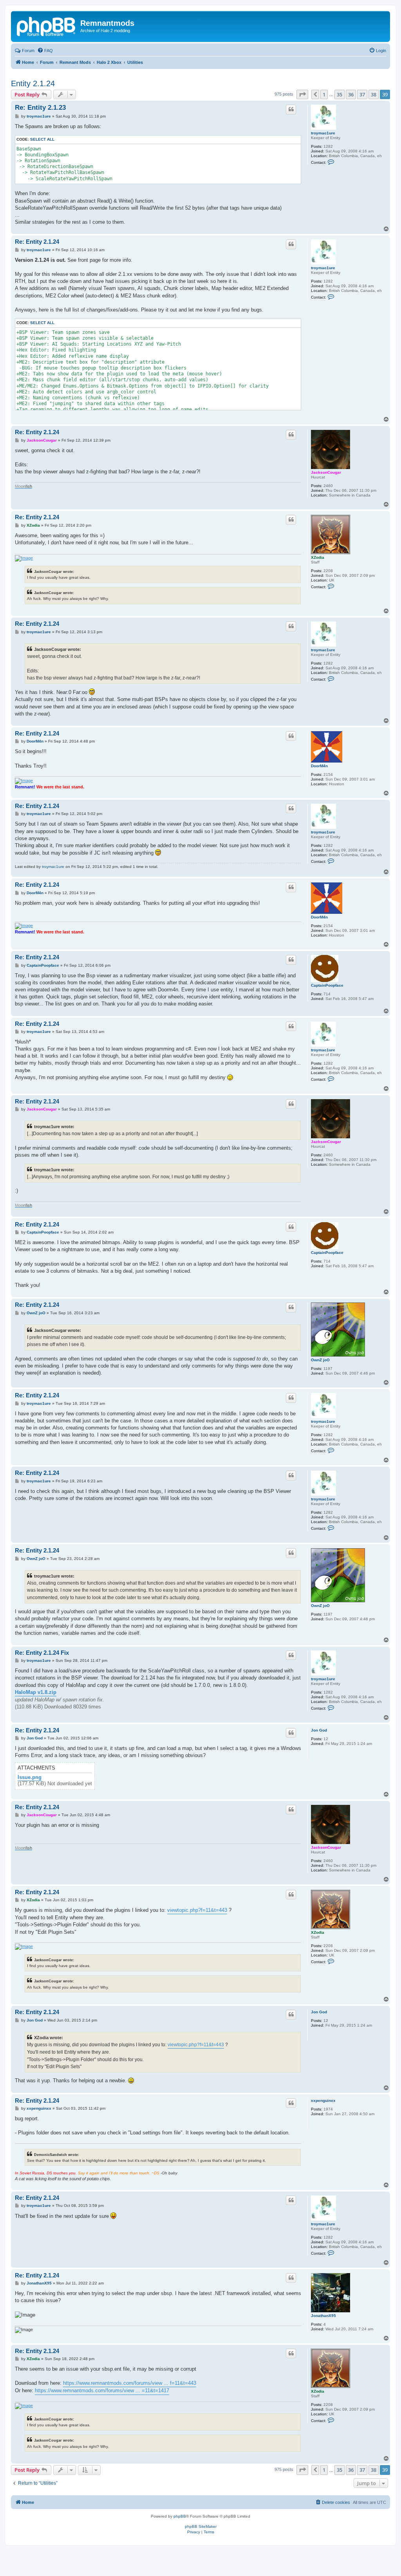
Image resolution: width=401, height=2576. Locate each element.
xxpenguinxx (323, 2100)
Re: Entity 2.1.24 (37, 242)
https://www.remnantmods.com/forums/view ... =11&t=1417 (102, 2390)
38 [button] (374, 94)
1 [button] (324, 94)
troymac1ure (323, 133)
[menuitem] (45, 51)
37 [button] (362, 94)
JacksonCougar (326, 472)
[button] (302, 94)
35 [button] (340, 94)
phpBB (180, 2516)
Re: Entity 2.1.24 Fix (42, 1653)
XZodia (318, 557)
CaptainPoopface (327, 985)
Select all (42, 139)
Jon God (319, 1730)
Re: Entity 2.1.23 (40, 108)
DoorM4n (319, 766)
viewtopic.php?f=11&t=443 (197, 1910)
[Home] (47, 25)
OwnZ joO (320, 1360)
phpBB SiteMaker (201, 2526)
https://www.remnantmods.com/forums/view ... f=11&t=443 (130, 2383)
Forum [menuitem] (28, 51)
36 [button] (351, 94)
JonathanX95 (323, 2316)
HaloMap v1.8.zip (36, 1692)
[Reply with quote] (291, 109)
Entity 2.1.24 (33, 83)
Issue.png (30, 1777)
